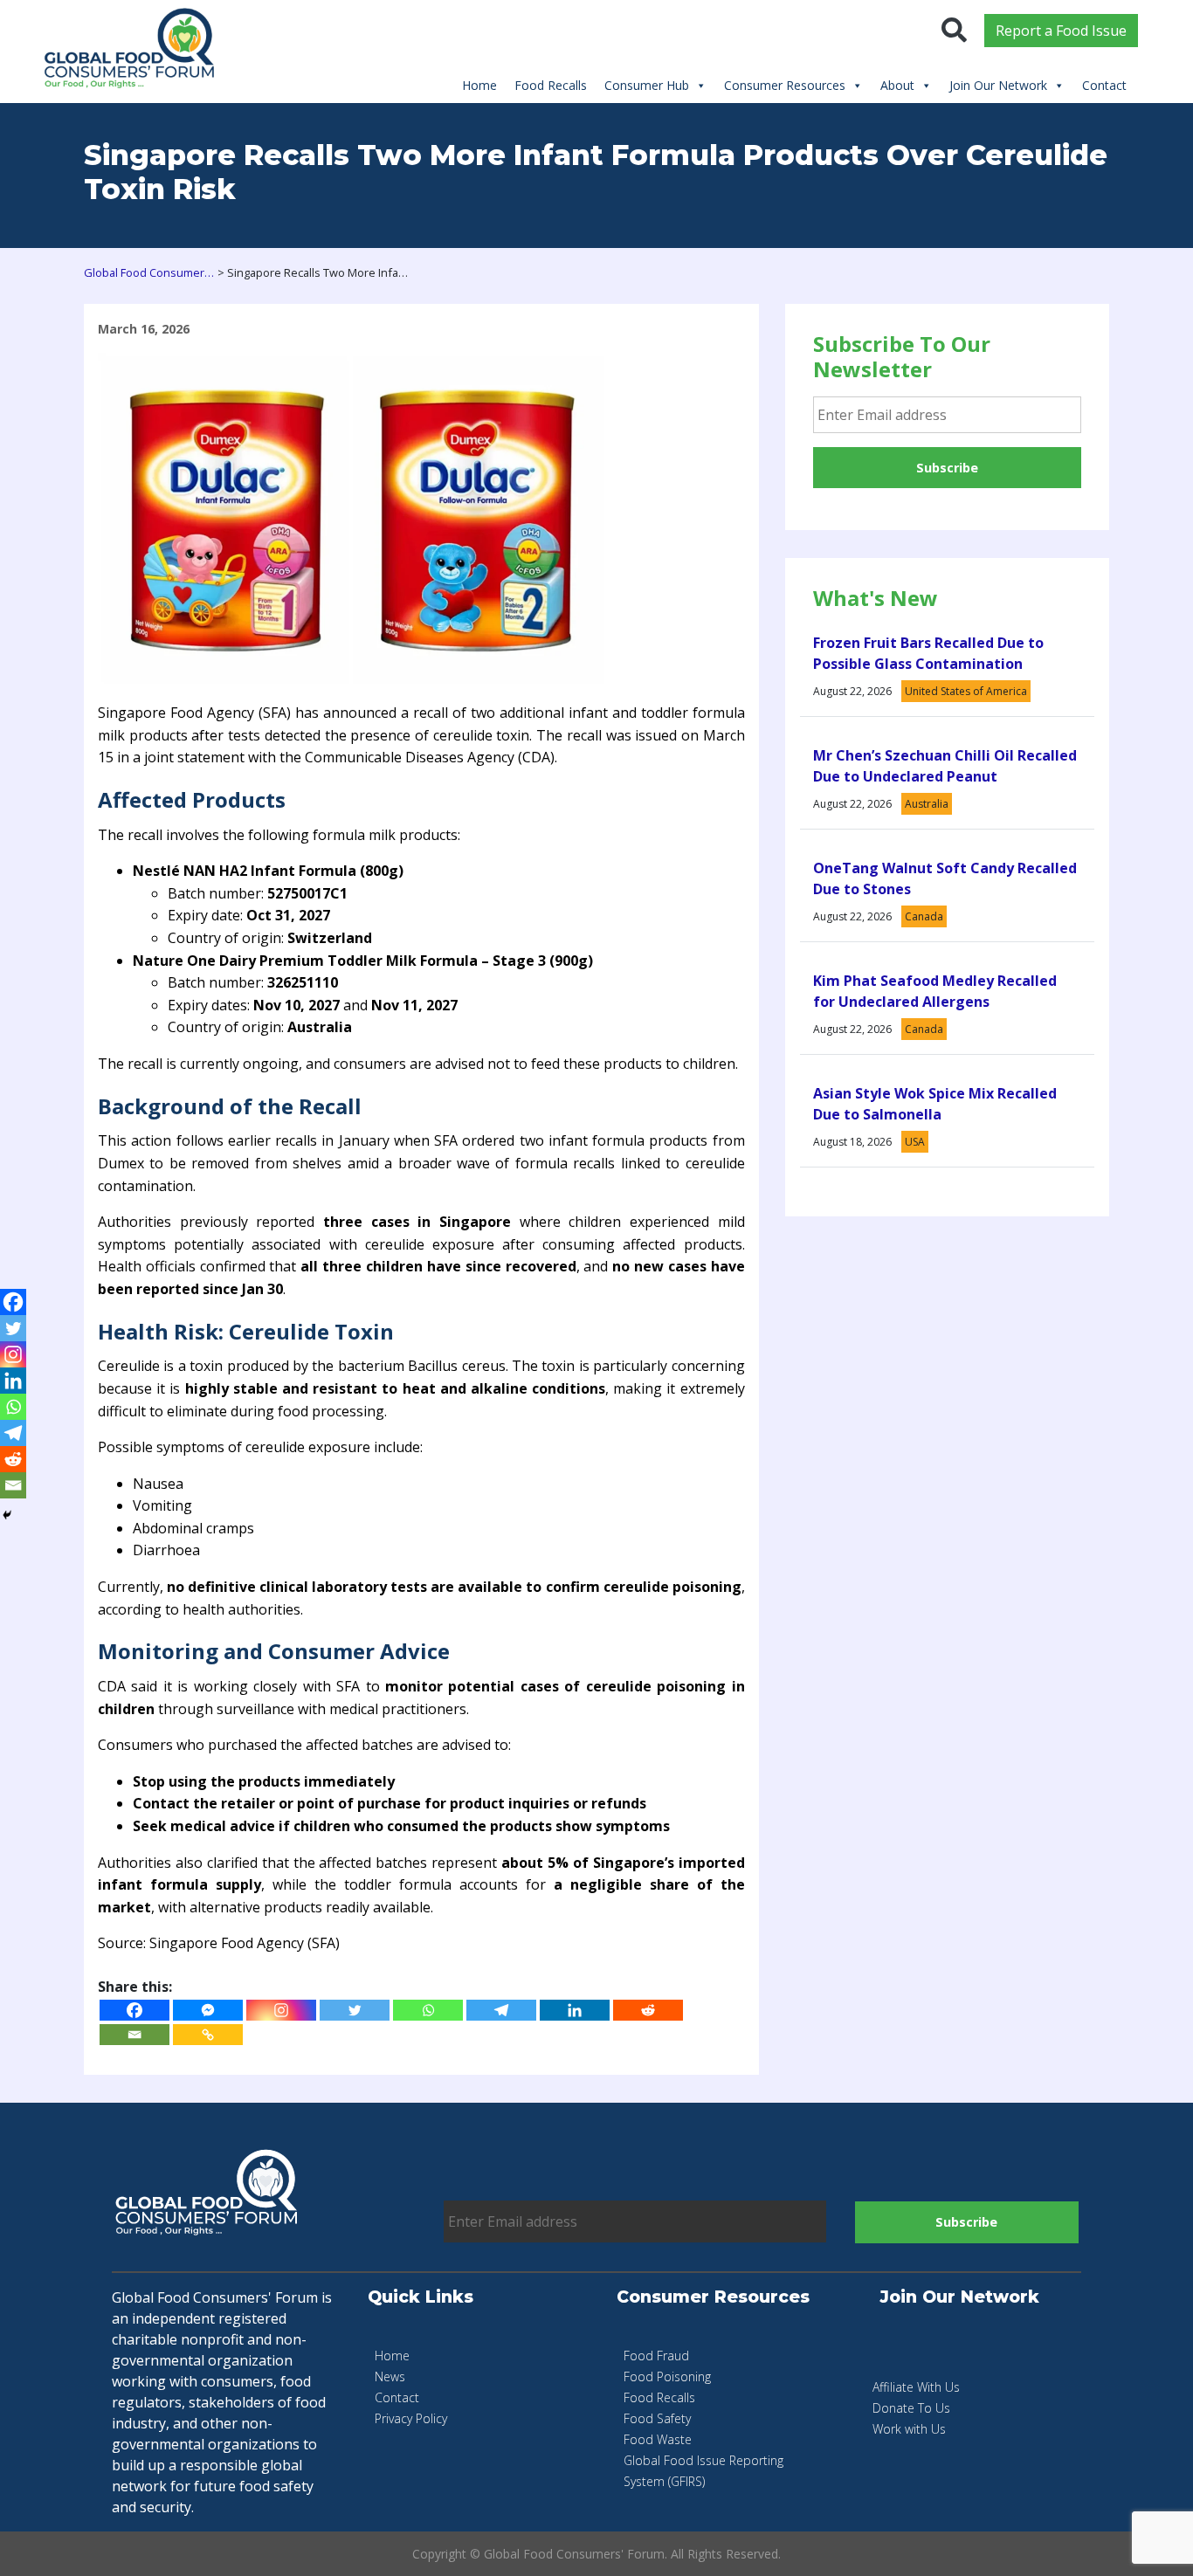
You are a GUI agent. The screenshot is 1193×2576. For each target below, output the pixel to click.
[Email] (134, 2035)
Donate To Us (911, 2408)
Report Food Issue (1061, 31)
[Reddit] (648, 2010)
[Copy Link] (208, 2035)
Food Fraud (656, 2356)
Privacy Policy (411, 2418)
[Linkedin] (575, 2010)
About (897, 85)
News (390, 2376)
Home (479, 85)
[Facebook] (134, 2010)
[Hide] (7, 1515)
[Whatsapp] (428, 2010)
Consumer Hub (647, 85)
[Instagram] (281, 2010)
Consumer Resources (785, 85)
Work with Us (909, 2429)
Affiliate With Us (916, 2387)
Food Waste (658, 2439)
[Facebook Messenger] (208, 2010)
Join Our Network (998, 85)
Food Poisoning (667, 2376)
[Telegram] (501, 2010)
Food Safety (657, 2418)
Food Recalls (551, 85)
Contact (1104, 85)
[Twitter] (355, 2010)
